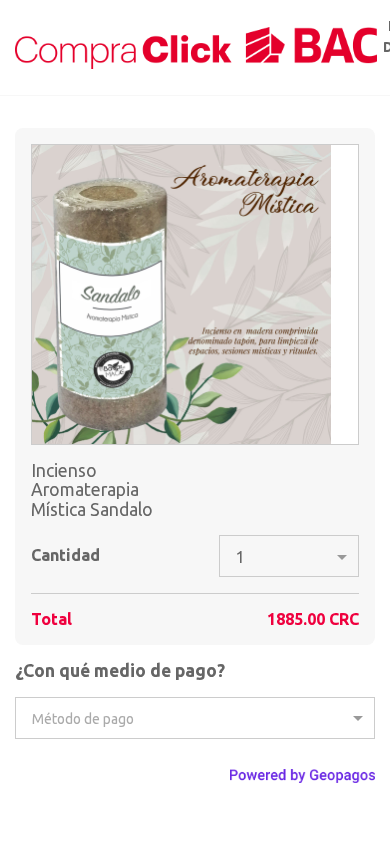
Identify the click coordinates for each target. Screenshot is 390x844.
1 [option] (240, 557)
